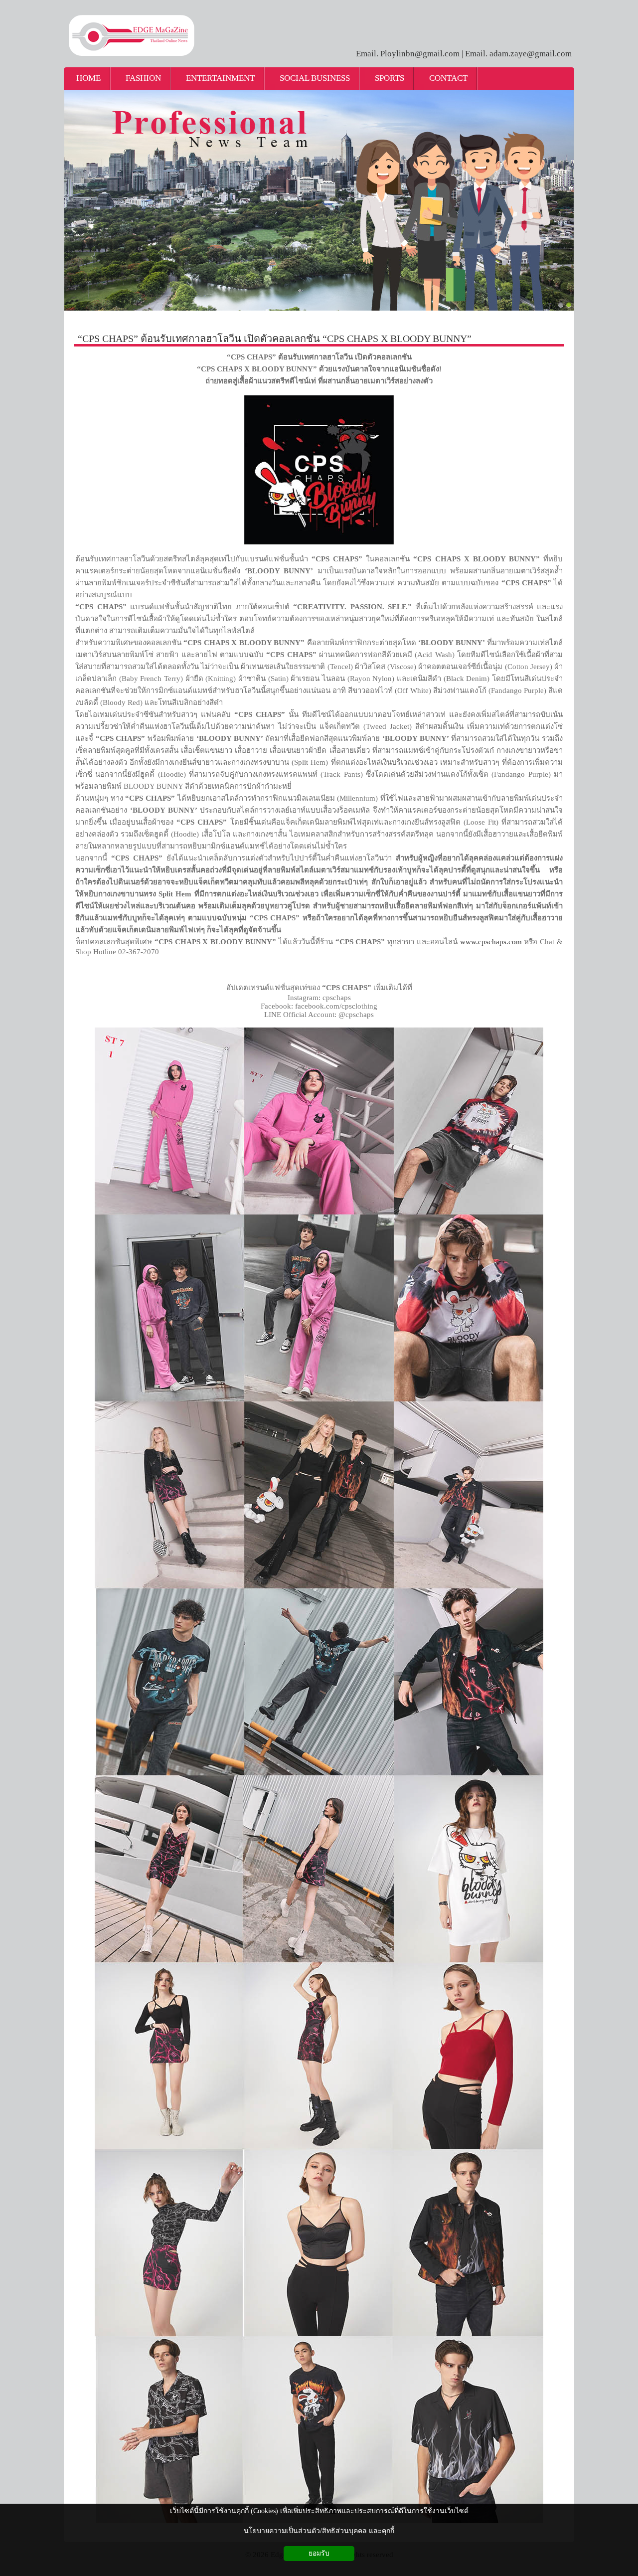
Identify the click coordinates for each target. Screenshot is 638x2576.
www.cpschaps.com (491, 942)
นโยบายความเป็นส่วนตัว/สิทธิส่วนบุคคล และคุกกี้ (319, 2531)
